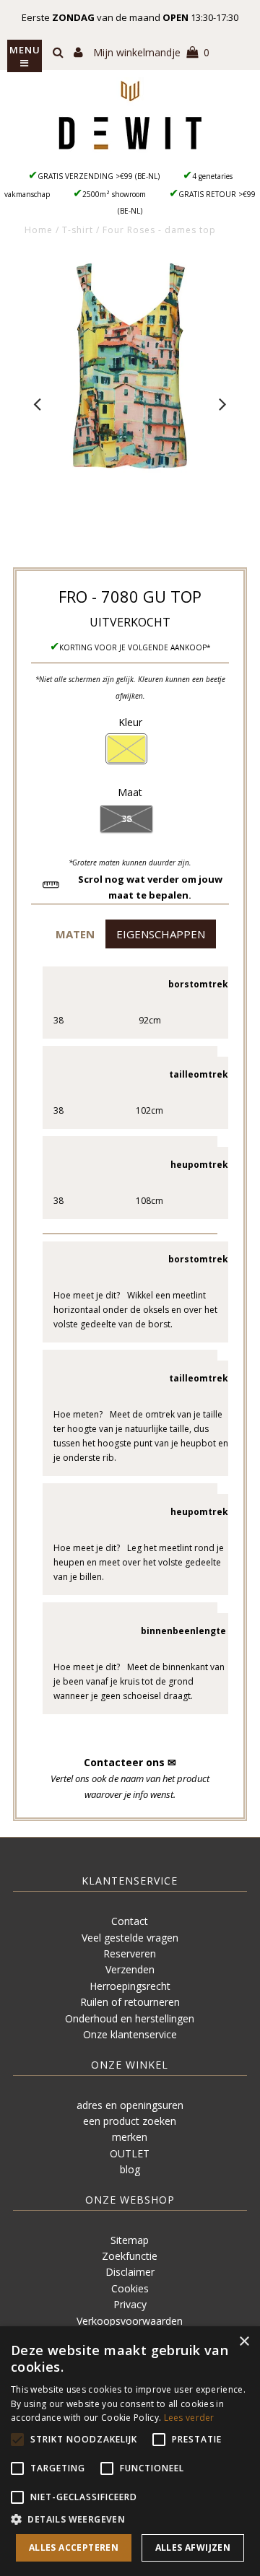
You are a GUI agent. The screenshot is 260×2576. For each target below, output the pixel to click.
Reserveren (130, 1953)
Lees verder (189, 2418)
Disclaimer (130, 2272)
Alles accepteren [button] (74, 2547)
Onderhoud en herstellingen (130, 2018)
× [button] (244, 2342)
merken (130, 2137)
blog (130, 2169)
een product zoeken (130, 2121)
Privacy (130, 2304)
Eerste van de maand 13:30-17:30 (130, 17)
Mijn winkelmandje (151, 52)
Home (39, 230)
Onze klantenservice (130, 2034)
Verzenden (130, 1969)
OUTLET (130, 2153)
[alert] (130, 2451)
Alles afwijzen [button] (193, 2547)
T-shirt (78, 230)
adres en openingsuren (130, 2105)
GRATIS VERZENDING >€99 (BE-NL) (99, 176)
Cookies (130, 2288)
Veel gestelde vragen (130, 1938)
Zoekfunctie (130, 2256)
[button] (75, 934)
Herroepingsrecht (130, 1986)
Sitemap (130, 2240)
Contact (130, 1921)
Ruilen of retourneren (130, 2002)
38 (126, 818)
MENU (25, 50)
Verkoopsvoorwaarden (130, 2321)
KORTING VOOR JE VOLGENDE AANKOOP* (135, 647)
